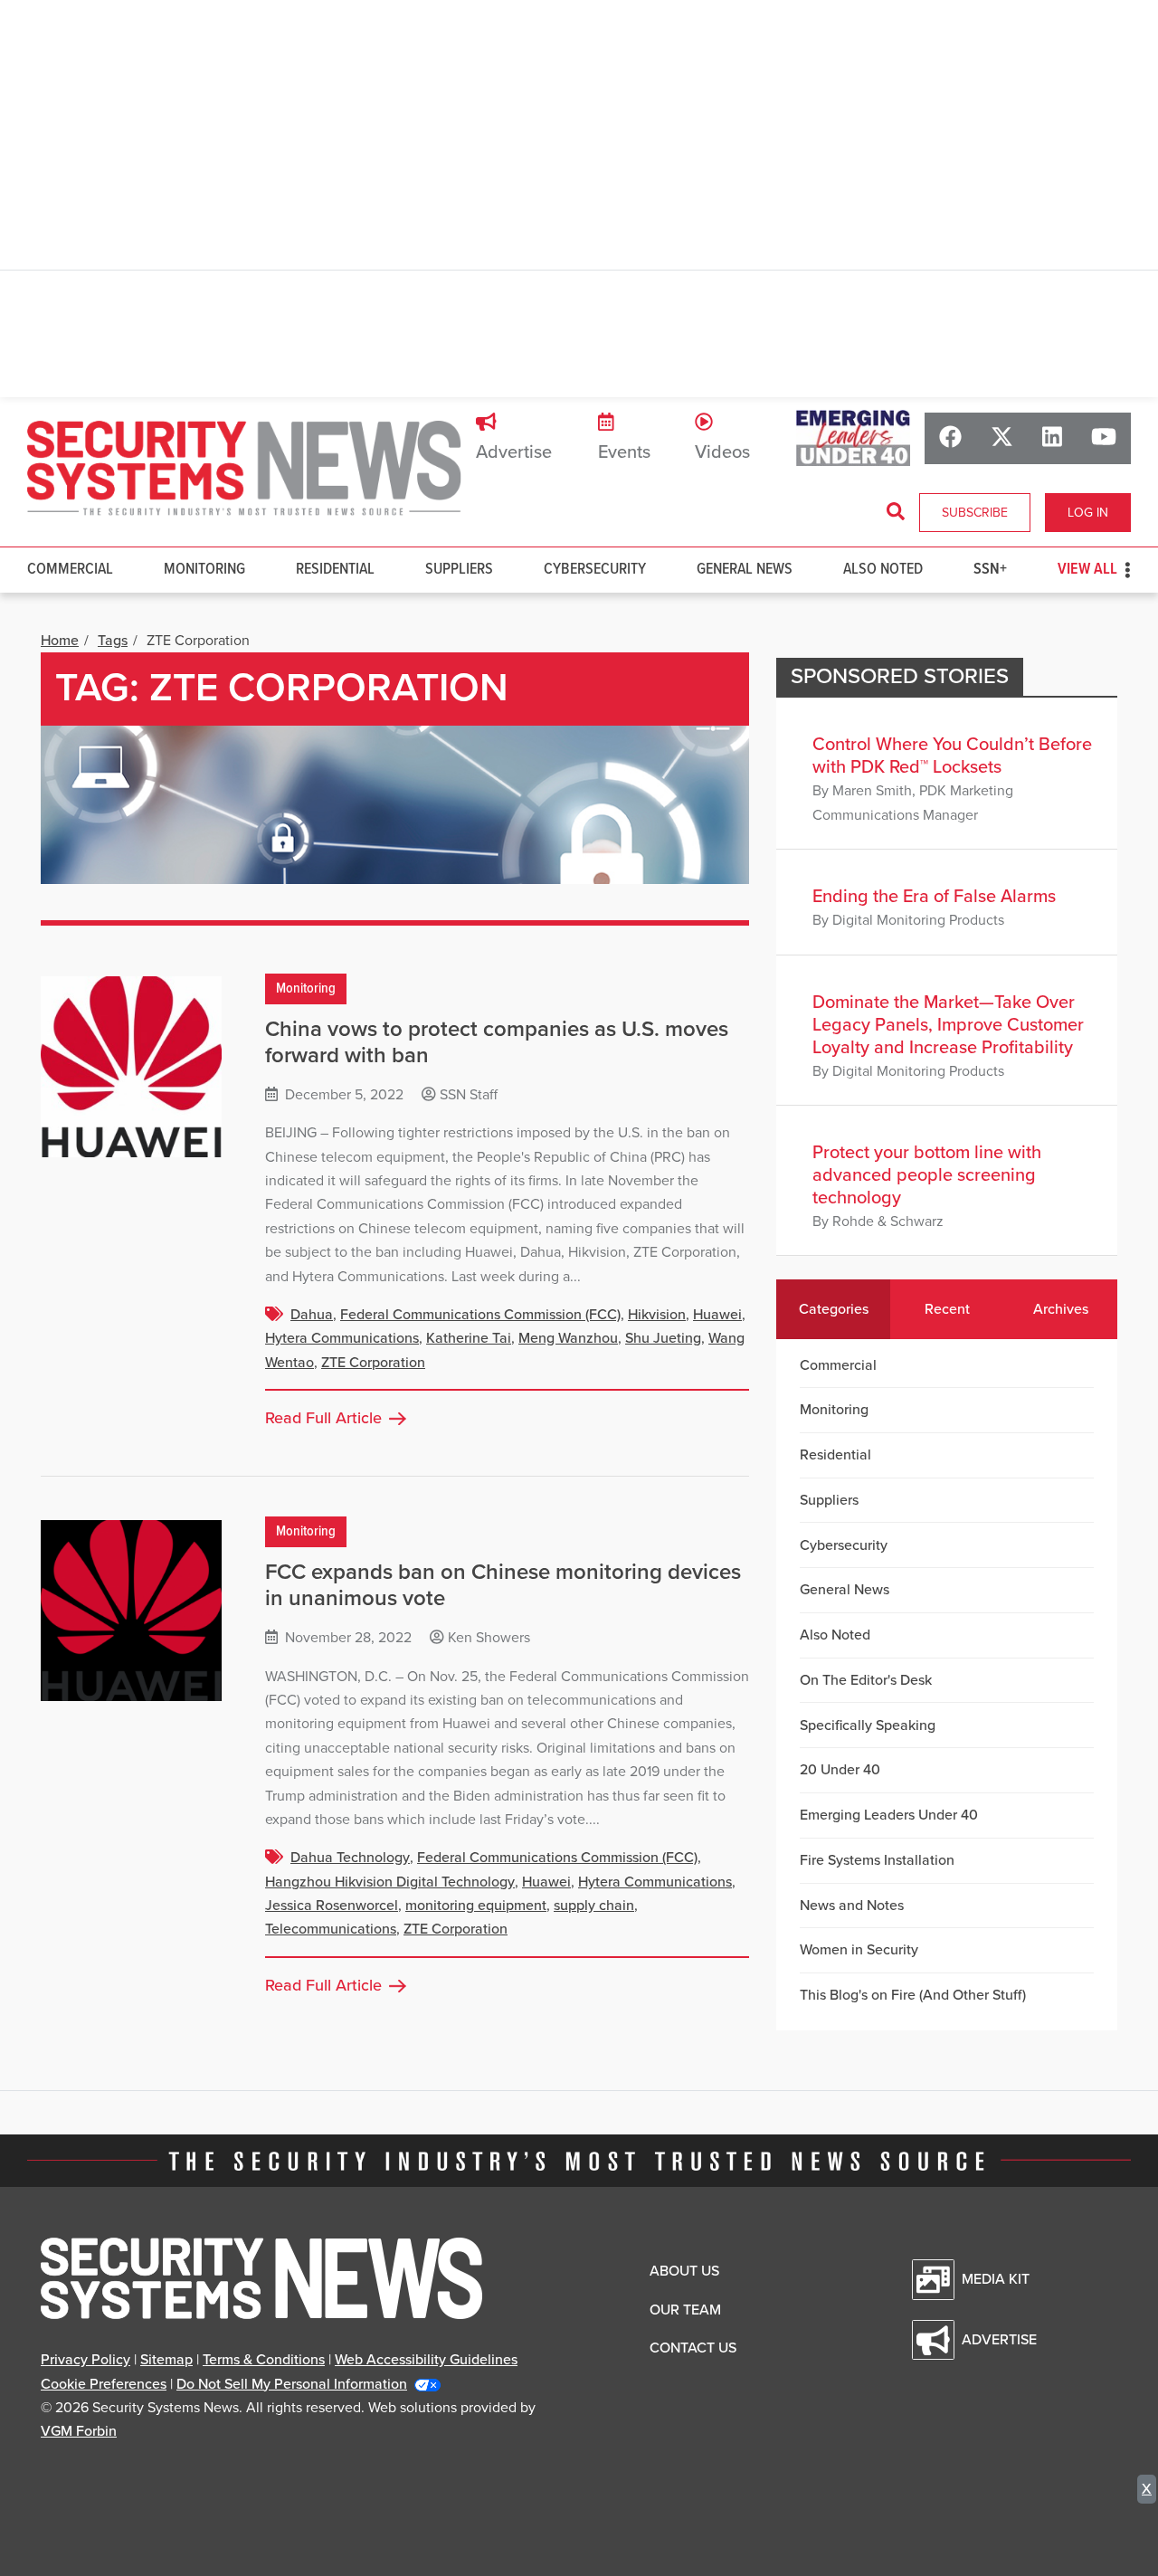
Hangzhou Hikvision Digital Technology (390, 1882)
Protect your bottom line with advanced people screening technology (927, 1175)
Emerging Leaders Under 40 (889, 1815)
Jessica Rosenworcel (332, 1906)
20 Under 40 (840, 1770)
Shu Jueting (663, 1338)
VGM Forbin (79, 2431)
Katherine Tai (469, 1338)
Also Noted (883, 570)
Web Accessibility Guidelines (426, 2360)
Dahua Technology (350, 1858)
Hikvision (657, 1315)
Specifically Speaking (868, 1725)
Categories (834, 1309)
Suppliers (459, 570)
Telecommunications (331, 1929)
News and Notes (852, 1906)
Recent (947, 1309)
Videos (722, 452)
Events (624, 452)
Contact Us (693, 2348)
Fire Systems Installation (877, 1860)
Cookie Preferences (104, 2384)
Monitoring (204, 570)
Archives (1061, 1309)
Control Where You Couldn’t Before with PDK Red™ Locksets (952, 756)
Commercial (70, 570)
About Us (684, 2271)
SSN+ (990, 570)
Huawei (717, 1315)
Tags (113, 641)
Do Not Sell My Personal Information (292, 2384)
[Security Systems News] (244, 469)
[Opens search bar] (896, 512)
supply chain (594, 1906)
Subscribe (975, 513)
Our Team (685, 2310)
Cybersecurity (595, 570)
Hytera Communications (342, 1338)
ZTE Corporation (373, 1363)
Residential (335, 570)
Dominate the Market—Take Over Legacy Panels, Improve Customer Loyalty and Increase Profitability (948, 1025)
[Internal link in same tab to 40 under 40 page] (853, 437)
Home (60, 641)
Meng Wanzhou (568, 1338)
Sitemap (166, 2360)
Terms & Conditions (264, 2360)
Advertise (514, 452)
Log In (1088, 513)
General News (745, 570)
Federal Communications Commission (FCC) (480, 1315)
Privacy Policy (85, 2360)
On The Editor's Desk (866, 1680)
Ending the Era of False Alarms (934, 897)
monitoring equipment (476, 1906)
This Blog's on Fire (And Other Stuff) (913, 1995)
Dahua (312, 1315)
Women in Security (859, 1950)
